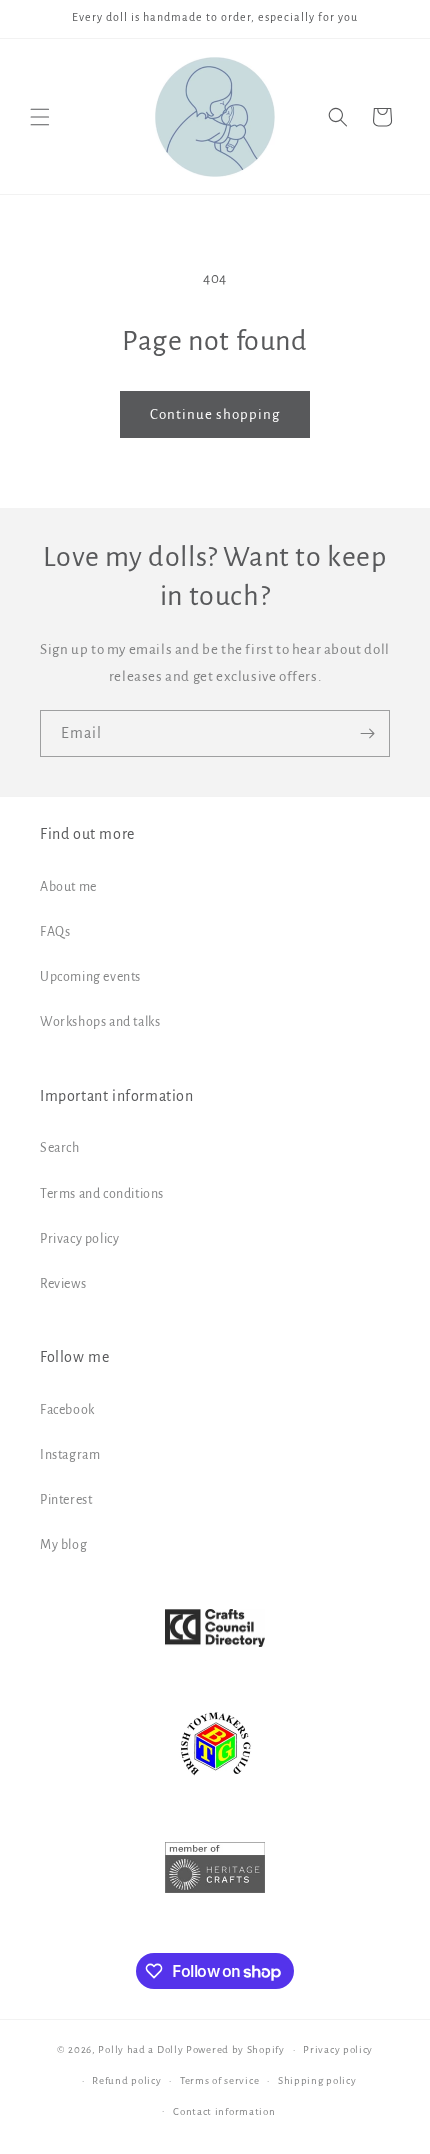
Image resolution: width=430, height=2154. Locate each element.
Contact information (224, 2111)
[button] (40, 117)
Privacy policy (79, 1239)
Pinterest (66, 1500)
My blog (63, 1545)
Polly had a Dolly (140, 2049)
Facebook (67, 1410)
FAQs (55, 932)
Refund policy (126, 2080)
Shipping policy (317, 2080)
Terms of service (219, 2080)
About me (68, 887)
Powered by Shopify (235, 2049)
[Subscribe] (367, 733)
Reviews (63, 1284)
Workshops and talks (100, 1022)
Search (60, 1148)
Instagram (70, 1455)
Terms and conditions (102, 1194)
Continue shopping (215, 414)
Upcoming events (90, 977)
